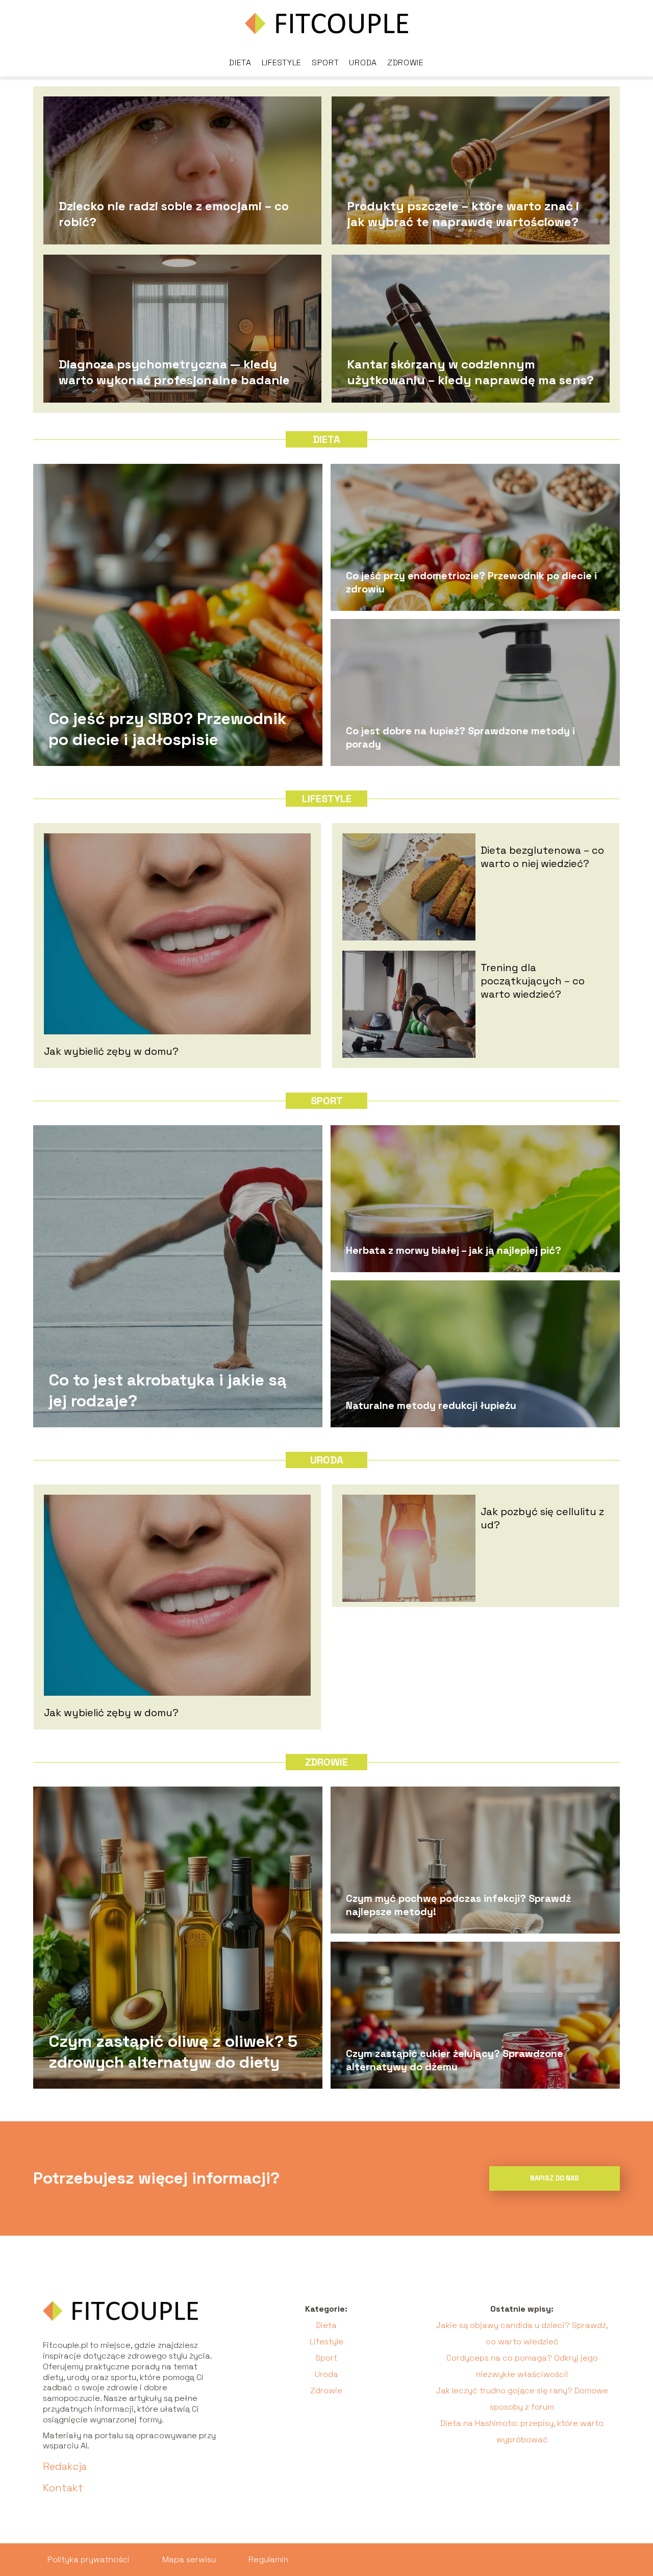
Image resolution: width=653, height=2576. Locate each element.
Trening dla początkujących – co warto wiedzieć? (533, 981)
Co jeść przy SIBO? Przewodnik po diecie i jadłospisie (168, 729)
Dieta (240, 63)
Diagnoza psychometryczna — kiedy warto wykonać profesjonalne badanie (174, 371)
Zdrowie (406, 63)
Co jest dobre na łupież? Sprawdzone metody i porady (460, 737)
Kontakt (63, 2488)
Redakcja (65, 2466)
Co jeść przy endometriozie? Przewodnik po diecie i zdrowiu (471, 582)
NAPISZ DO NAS (555, 2178)
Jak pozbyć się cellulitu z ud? (542, 1518)
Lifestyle (282, 63)
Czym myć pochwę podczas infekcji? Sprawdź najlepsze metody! (458, 1905)
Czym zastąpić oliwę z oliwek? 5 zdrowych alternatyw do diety (173, 2051)
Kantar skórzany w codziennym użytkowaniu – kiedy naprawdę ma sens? (470, 371)
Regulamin (268, 2559)
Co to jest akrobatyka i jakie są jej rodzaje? (168, 1390)
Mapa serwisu (189, 2559)
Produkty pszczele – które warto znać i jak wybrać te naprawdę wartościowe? (463, 213)
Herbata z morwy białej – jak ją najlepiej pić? (454, 1250)
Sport (325, 63)
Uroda (363, 63)
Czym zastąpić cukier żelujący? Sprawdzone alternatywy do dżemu (455, 2060)
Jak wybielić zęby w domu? (111, 1051)
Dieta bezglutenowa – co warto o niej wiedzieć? (542, 857)
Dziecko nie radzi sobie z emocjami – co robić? (174, 213)
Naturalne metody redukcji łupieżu (431, 1405)
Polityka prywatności (89, 2559)
